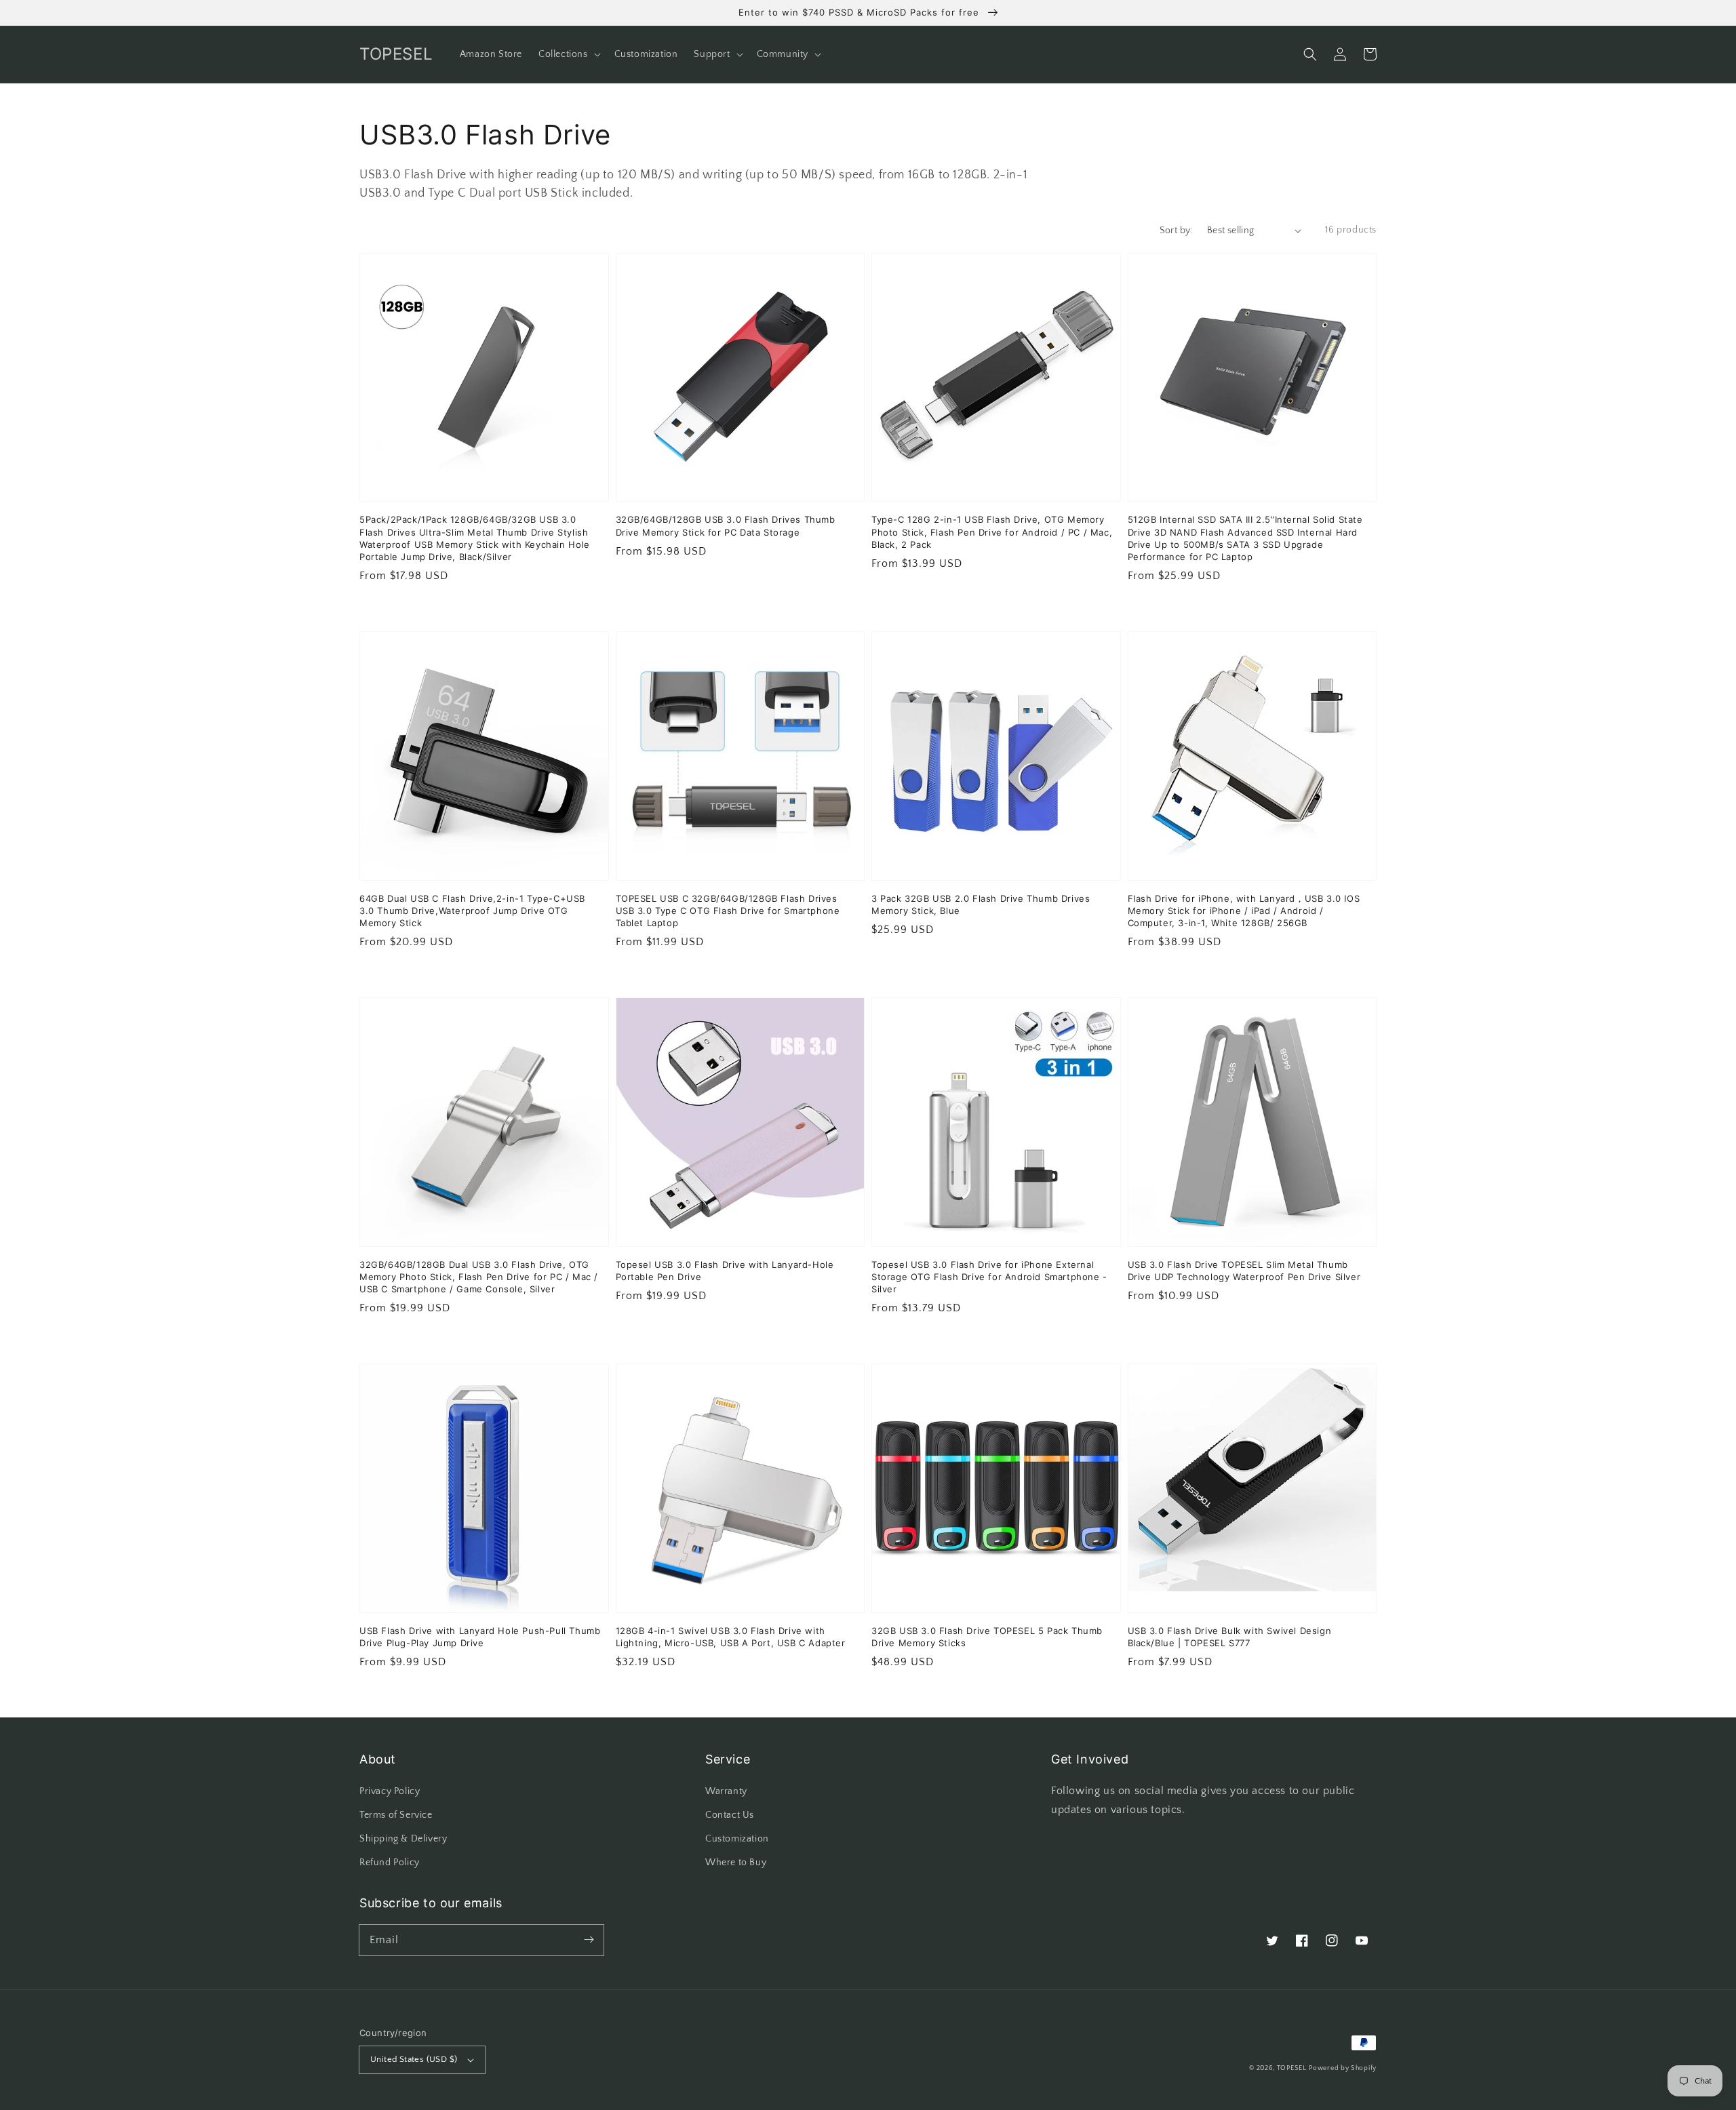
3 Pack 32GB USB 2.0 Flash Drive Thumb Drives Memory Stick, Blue (981, 904)
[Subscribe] (589, 1940)
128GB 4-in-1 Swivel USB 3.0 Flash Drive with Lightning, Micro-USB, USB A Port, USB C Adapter (731, 1637)
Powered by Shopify (1343, 2068)
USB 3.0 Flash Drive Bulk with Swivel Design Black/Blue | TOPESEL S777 (1230, 1637)
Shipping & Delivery (403, 1839)
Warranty (726, 1791)
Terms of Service (396, 1815)
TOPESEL (1292, 2068)
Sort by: (1176, 231)
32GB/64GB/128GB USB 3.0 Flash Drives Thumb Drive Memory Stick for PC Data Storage (726, 525)
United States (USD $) (414, 2059)
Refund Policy (390, 1863)
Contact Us (730, 1815)
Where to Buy (736, 1863)
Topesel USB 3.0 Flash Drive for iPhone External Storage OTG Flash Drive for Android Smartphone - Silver (989, 1277)
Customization (737, 1839)
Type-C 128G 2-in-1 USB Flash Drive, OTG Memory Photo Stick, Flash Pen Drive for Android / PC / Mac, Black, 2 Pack (992, 532)
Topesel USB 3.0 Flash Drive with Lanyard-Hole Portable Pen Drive (725, 1271)
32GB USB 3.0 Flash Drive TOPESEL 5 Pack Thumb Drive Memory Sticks (987, 1637)
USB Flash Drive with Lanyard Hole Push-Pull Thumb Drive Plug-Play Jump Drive (480, 1637)
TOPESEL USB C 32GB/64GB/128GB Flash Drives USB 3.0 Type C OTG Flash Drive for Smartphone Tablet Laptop (728, 911)
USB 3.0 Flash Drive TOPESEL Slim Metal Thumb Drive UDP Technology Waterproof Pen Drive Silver (1244, 1271)
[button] (1310, 54)
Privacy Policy (390, 1791)
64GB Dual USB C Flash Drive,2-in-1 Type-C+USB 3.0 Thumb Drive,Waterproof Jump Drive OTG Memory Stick (472, 911)
